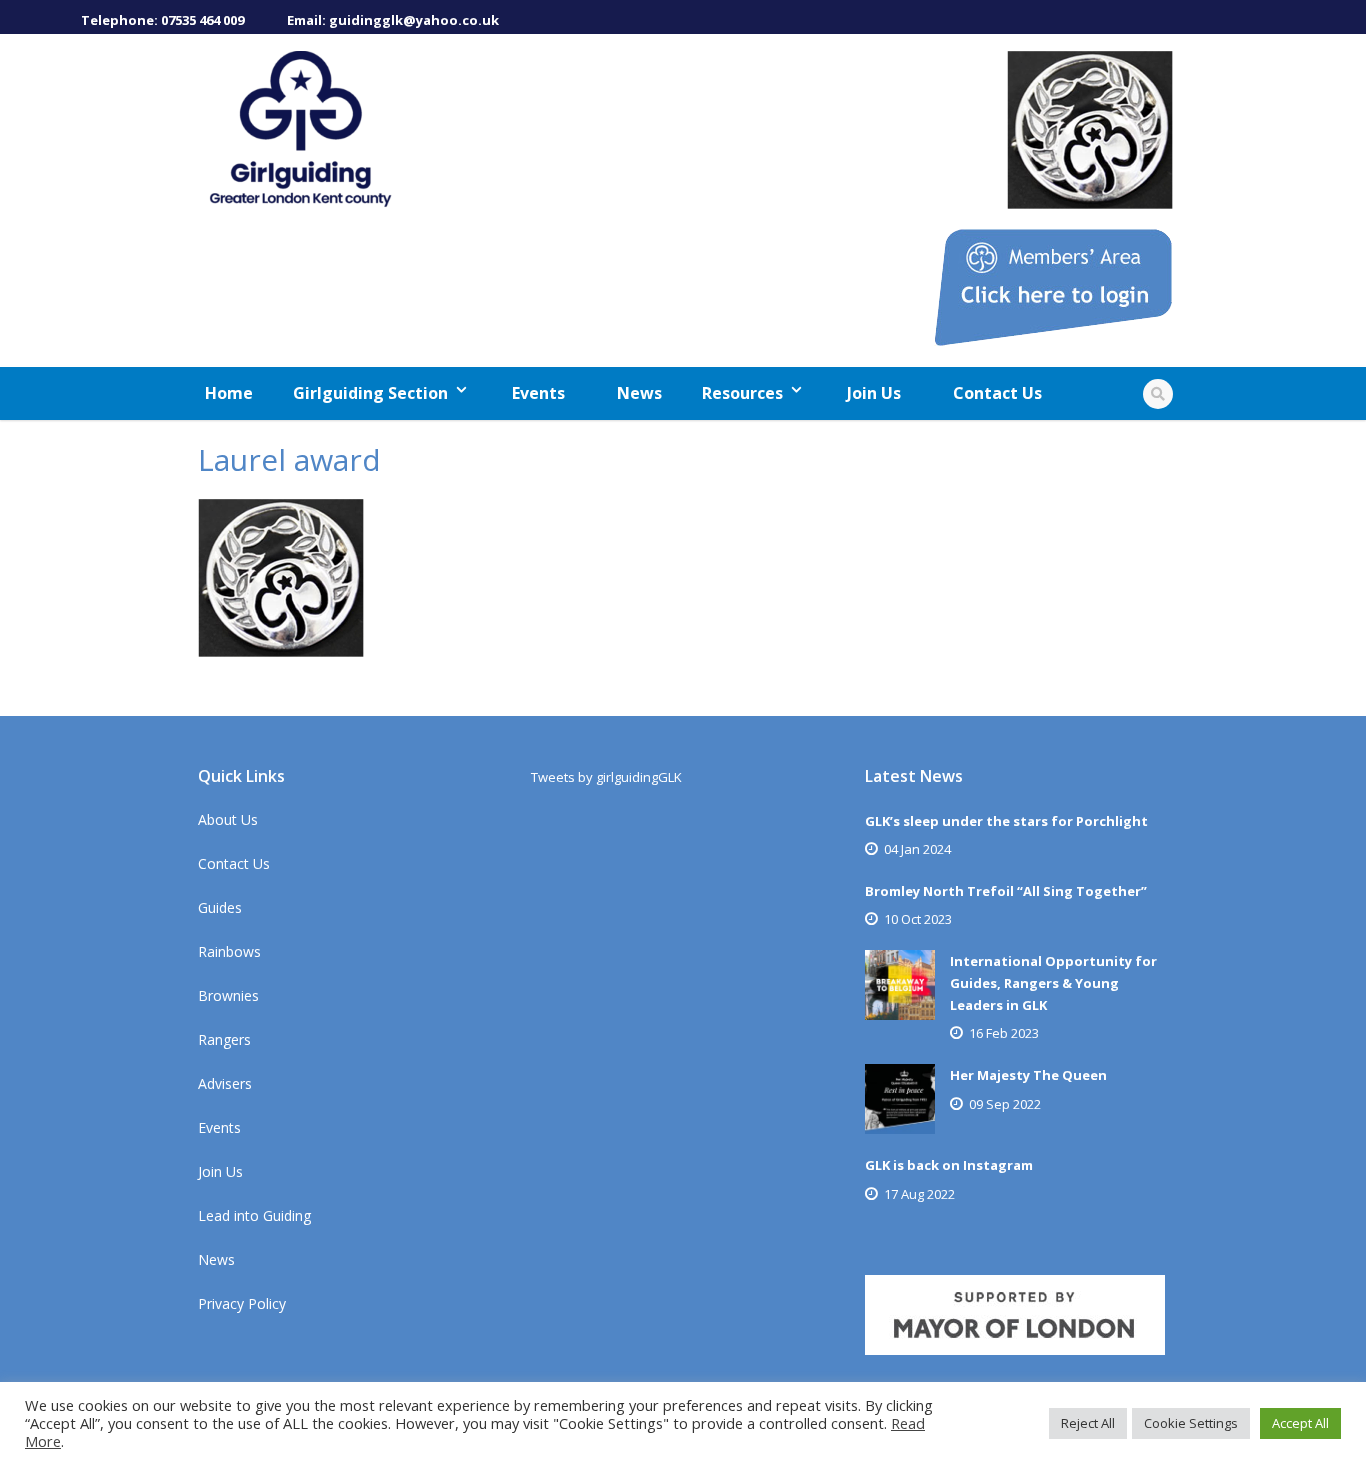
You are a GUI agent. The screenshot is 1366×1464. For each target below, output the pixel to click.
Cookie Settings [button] (1191, 1423)
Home (229, 393)
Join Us (874, 393)
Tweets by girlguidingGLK (606, 777)
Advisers (225, 1083)
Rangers (224, 1039)
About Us (228, 819)
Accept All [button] (1300, 1423)
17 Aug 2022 (919, 1194)
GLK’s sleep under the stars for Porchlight (1006, 821)
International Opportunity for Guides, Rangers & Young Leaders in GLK (1053, 983)
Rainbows (229, 951)
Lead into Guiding (254, 1215)
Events (538, 393)
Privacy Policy (242, 1303)
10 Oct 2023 (918, 919)
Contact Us (997, 393)
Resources (742, 393)
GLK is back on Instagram (949, 1165)
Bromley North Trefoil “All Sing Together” (1006, 891)
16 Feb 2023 (1004, 1033)
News (639, 393)
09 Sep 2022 (1005, 1104)
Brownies (228, 995)
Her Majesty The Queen (1028, 1075)
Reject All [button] (1088, 1423)
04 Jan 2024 (917, 849)
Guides (220, 907)
